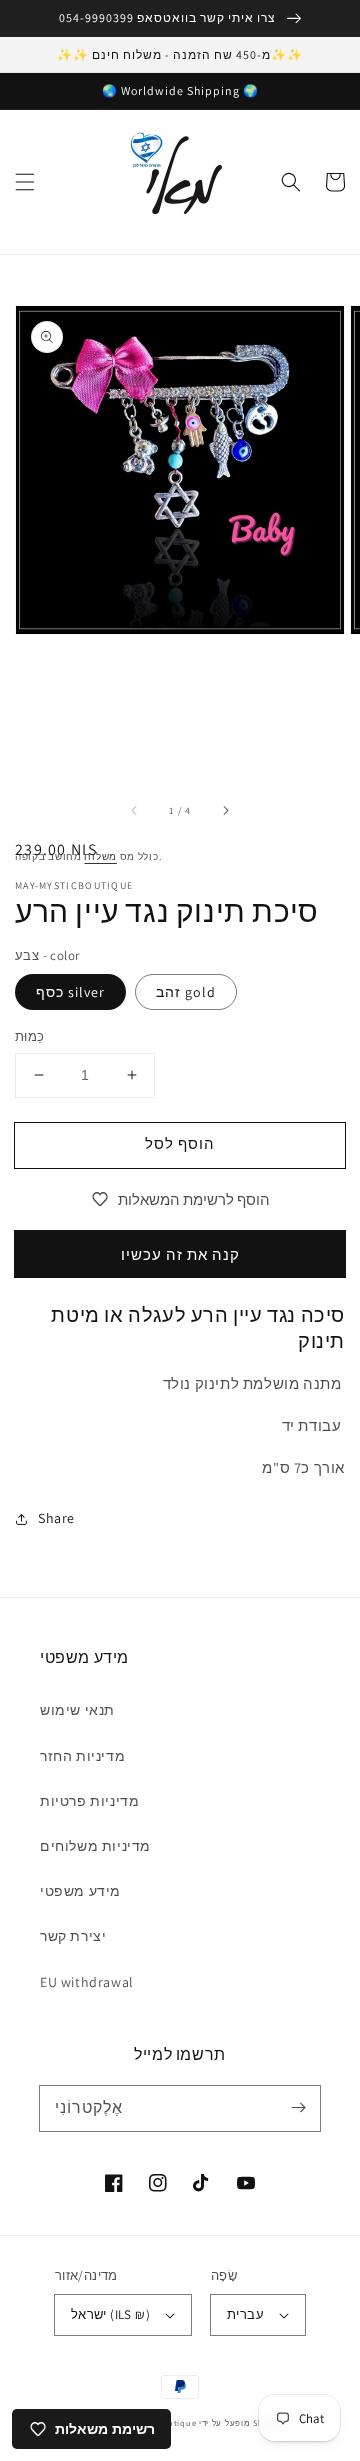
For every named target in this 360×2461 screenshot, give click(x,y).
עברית (245, 2314)
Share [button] (56, 1518)
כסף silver (70, 992)
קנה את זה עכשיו (180, 1254)
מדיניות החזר (82, 1756)
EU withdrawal (87, 1982)
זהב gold (186, 992)
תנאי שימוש (77, 1710)
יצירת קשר (73, 1936)
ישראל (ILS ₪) (110, 2314)
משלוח (100, 856)
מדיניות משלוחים (95, 1846)
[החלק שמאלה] (135, 811)
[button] (25, 182)
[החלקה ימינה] (225, 811)
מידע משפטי (80, 1891)
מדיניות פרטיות (89, 1801)
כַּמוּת (30, 1036)
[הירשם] (298, 2108)
